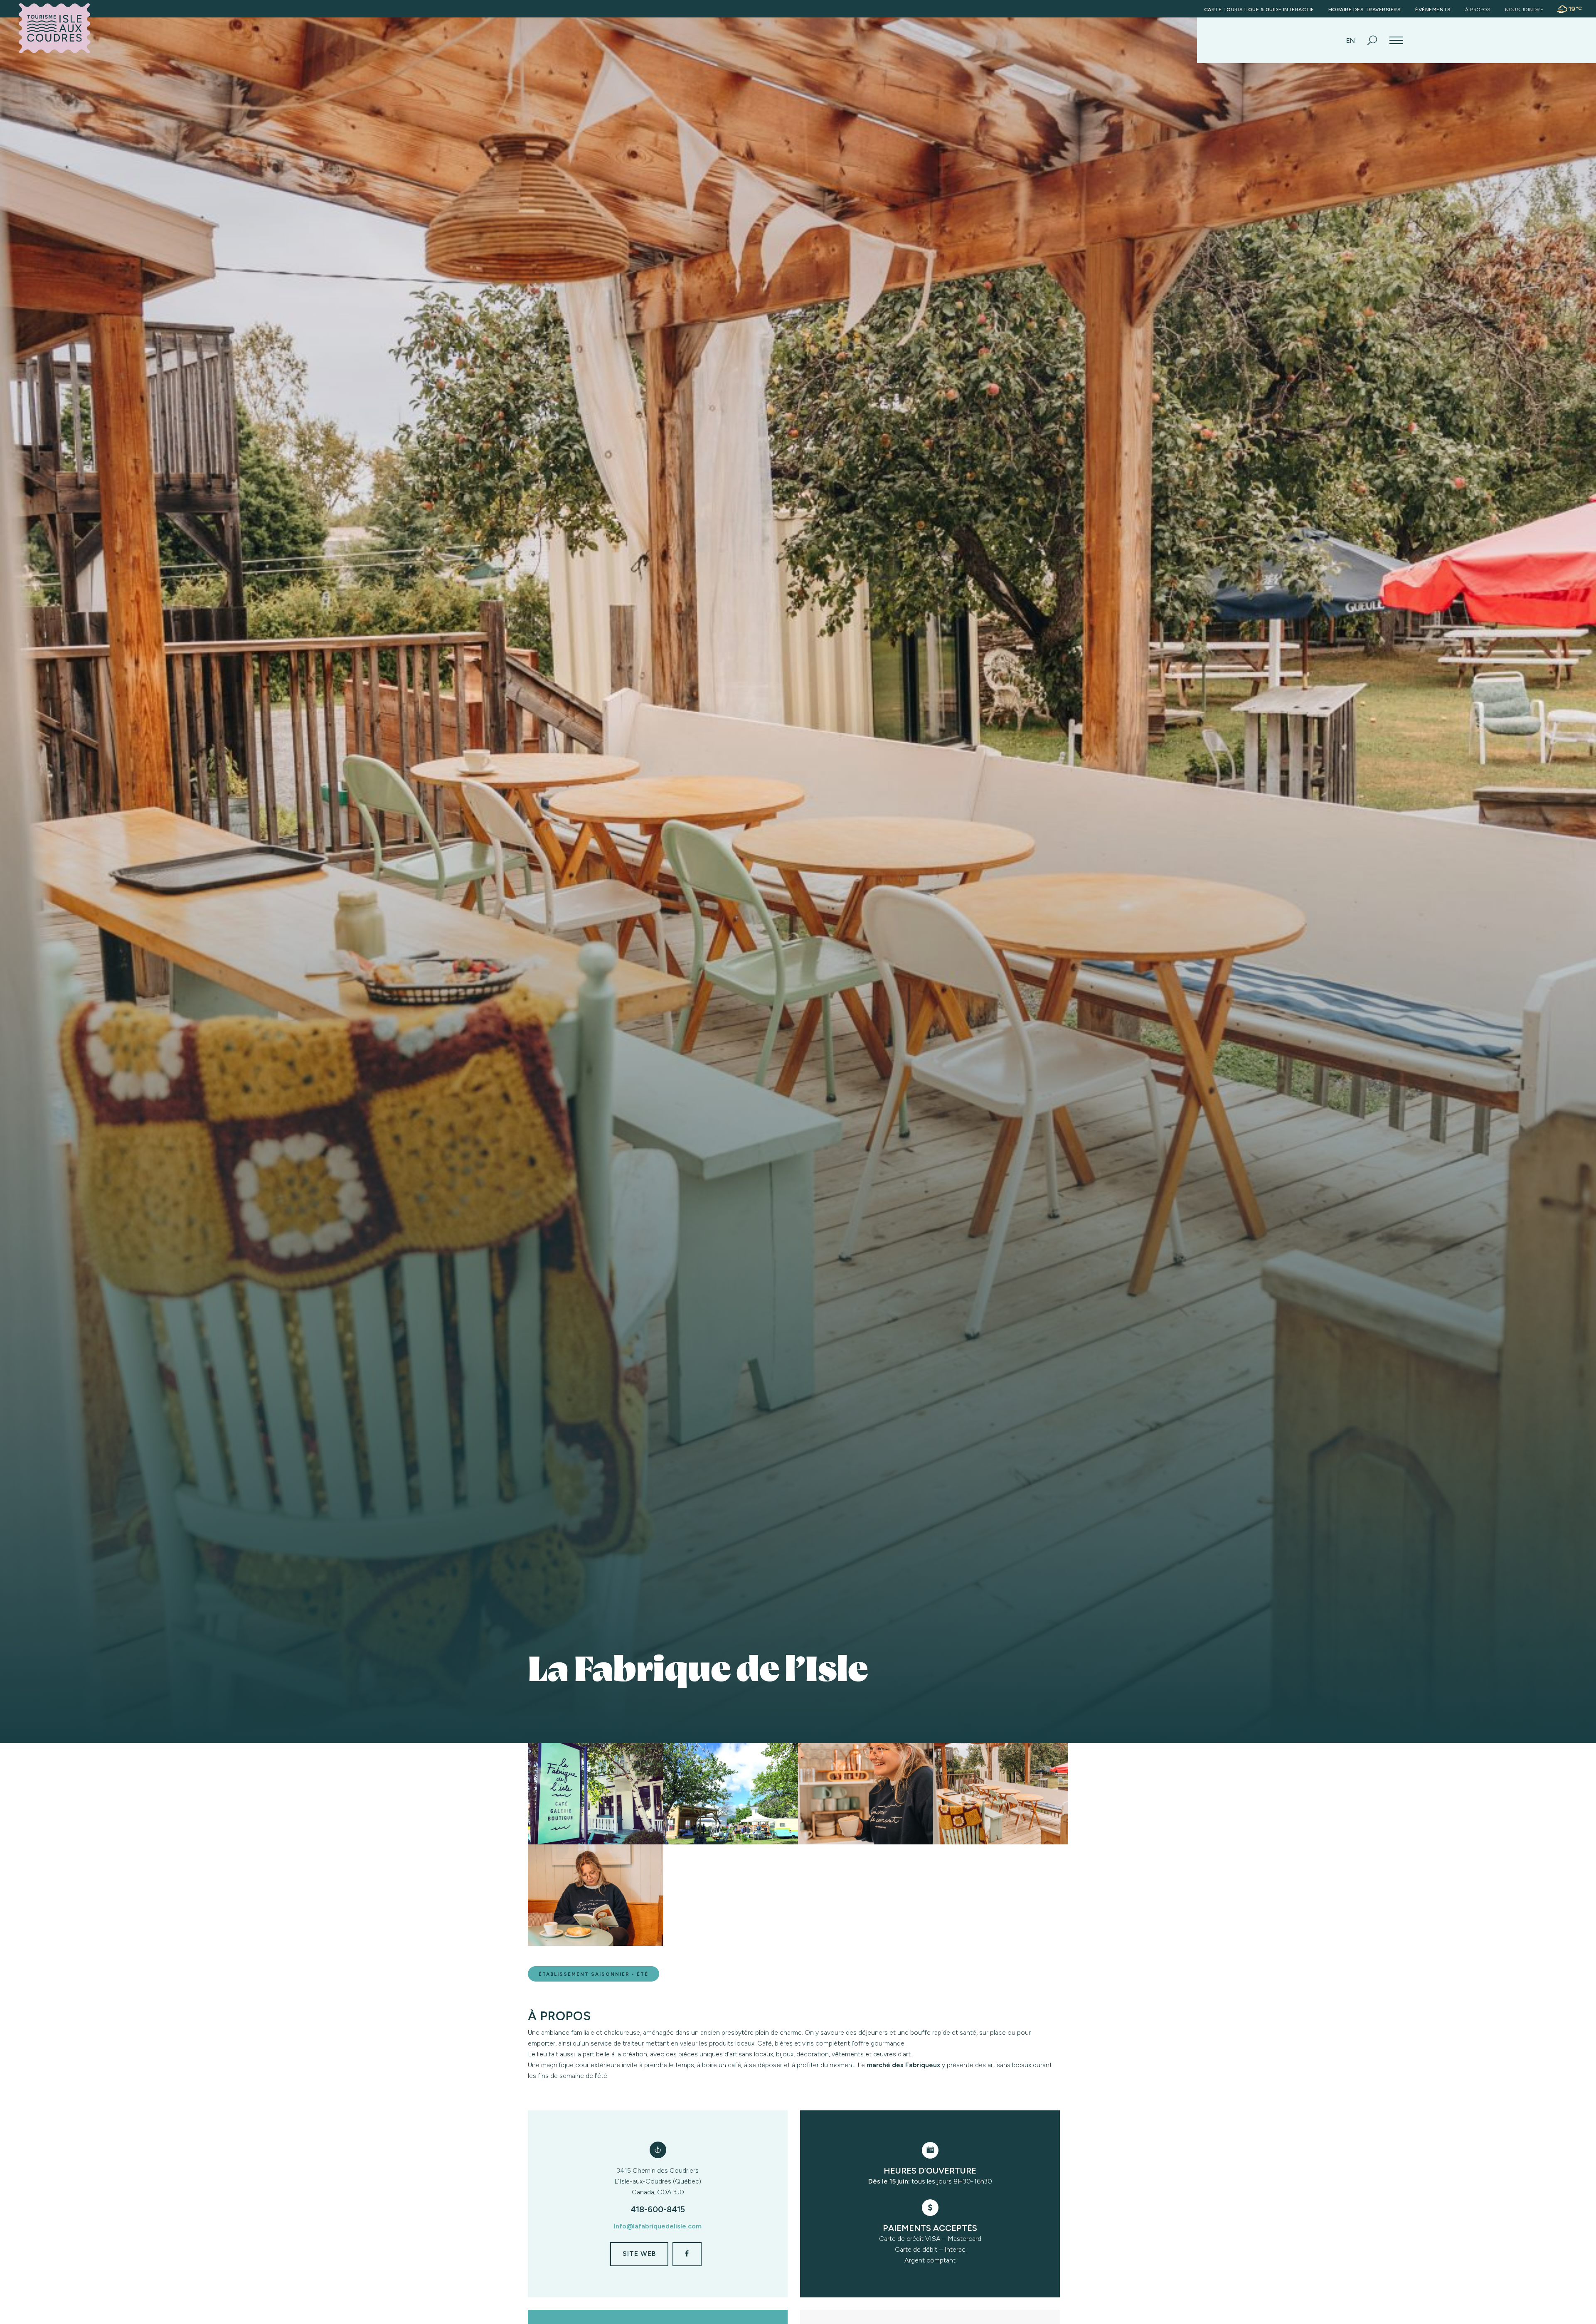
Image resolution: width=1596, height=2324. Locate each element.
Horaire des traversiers (1365, 10)
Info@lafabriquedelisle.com (658, 2226)
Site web (639, 2254)
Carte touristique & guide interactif (1259, 10)
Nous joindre (1524, 10)
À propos (1478, 10)
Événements (1433, 10)
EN (1351, 41)
